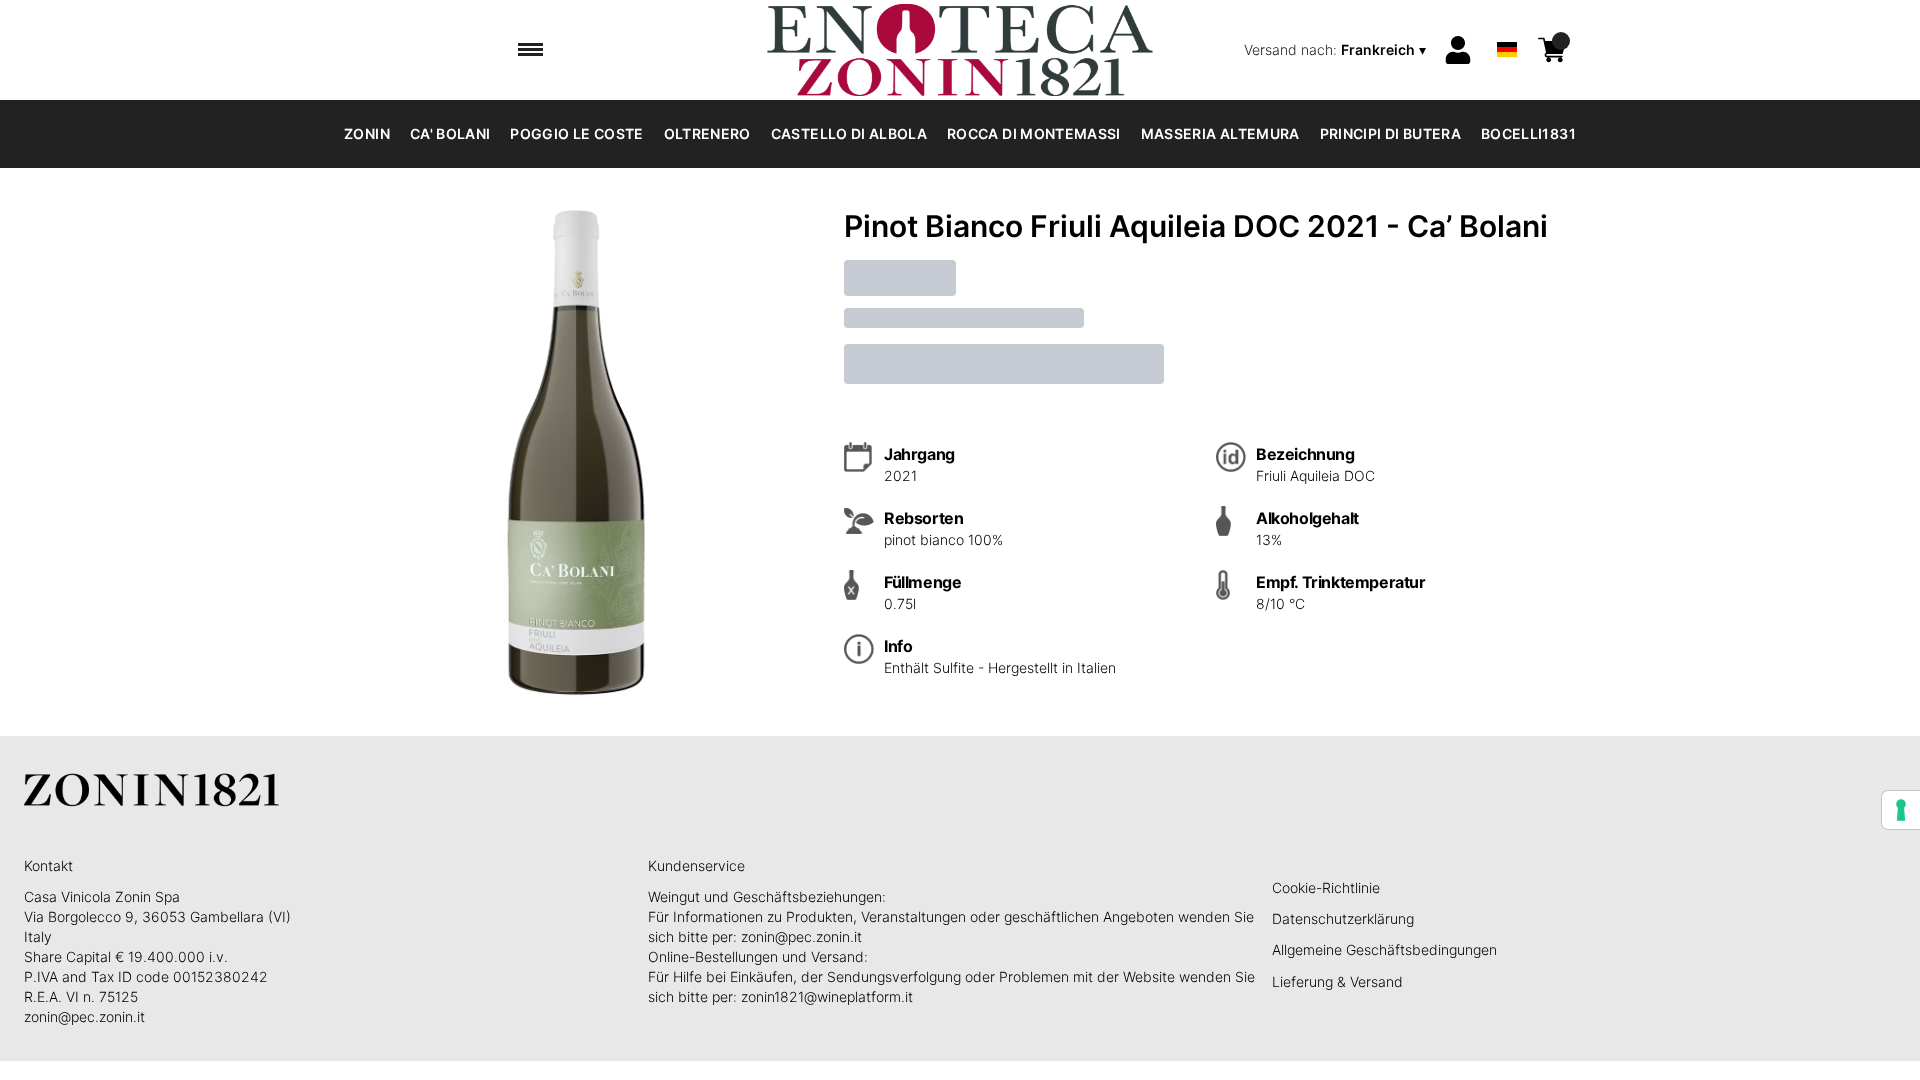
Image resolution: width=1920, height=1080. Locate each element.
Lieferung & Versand (1337, 981)
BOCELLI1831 (1528, 133)
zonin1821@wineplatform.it (827, 996)
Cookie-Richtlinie (1326, 887)
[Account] (1458, 50)
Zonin (367, 133)
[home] (959, 50)
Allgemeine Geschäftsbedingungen (1384, 949)
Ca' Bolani (450, 133)
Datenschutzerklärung (1343, 918)
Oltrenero (707, 133)
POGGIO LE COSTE (576, 133)
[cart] (1552, 50)
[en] (1507, 23)
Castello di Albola (849, 133)
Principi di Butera (1390, 133)
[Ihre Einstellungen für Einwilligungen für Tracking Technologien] (1901, 810)
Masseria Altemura (1220, 133)
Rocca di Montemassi (1034, 133)
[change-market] (1337, 50)
